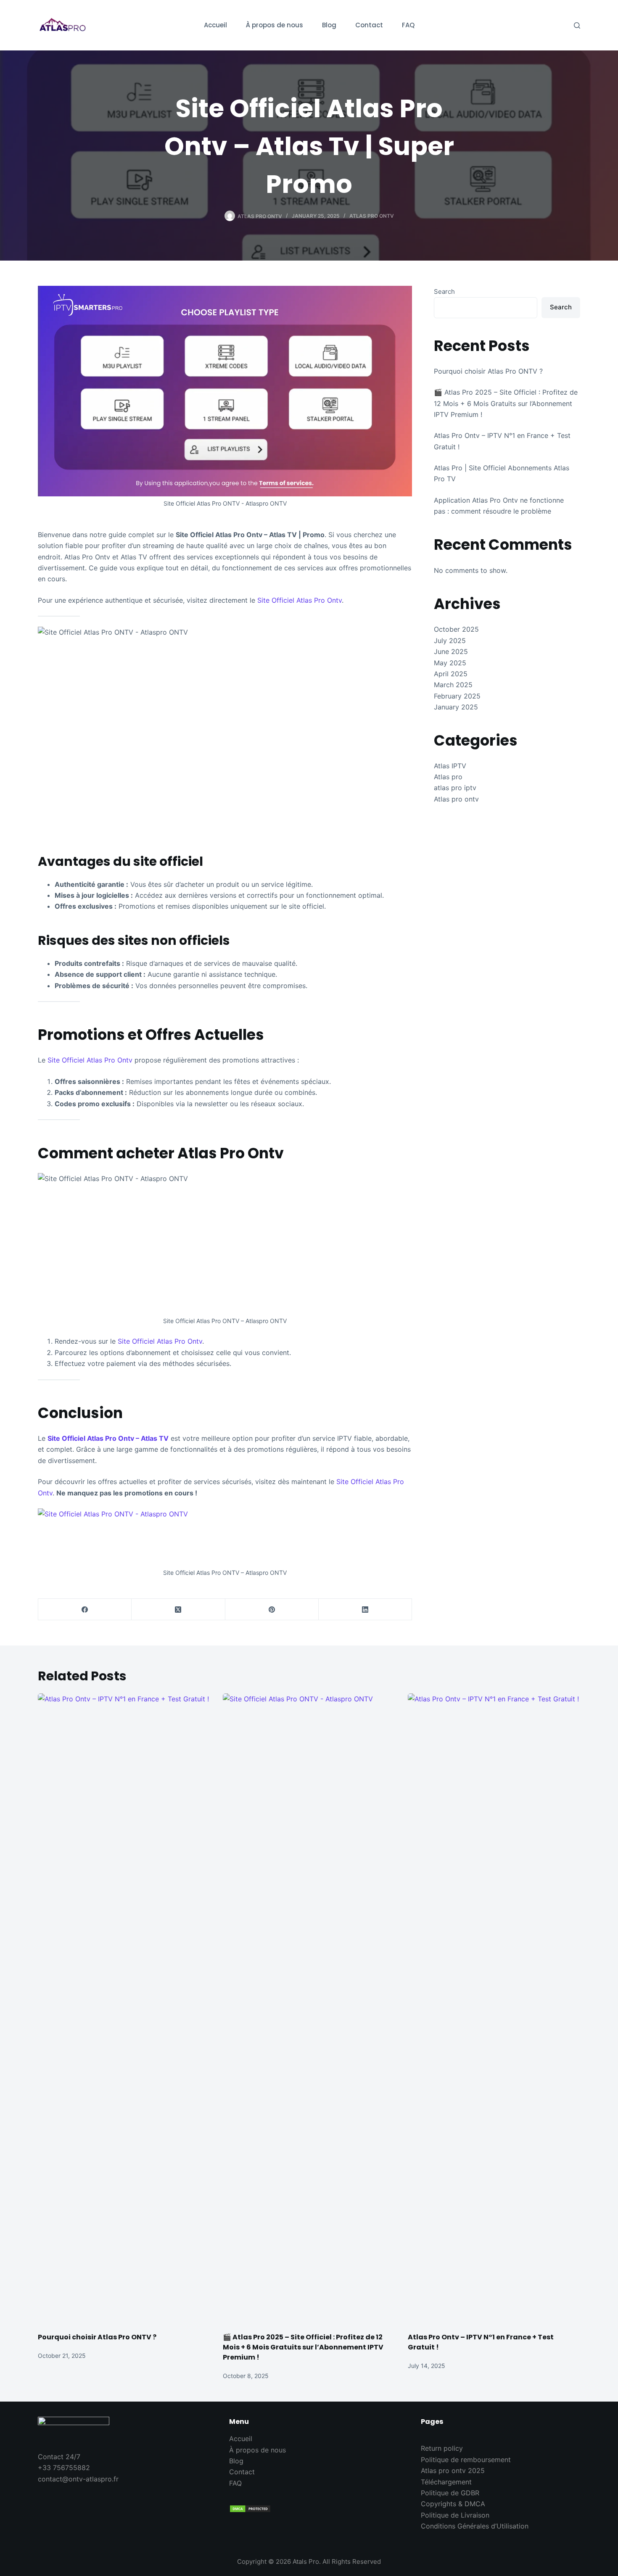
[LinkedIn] (365, 1610)
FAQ (235, 2483)
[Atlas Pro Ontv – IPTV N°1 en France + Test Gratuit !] (494, 2009)
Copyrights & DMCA (453, 2504)
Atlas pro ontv (372, 216)
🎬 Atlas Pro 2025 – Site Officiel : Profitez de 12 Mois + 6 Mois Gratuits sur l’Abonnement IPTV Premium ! (506, 403)
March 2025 (453, 685)
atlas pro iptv (455, 788)
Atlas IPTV (450, 766)
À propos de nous (257, 2450)
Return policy (442, 2448)
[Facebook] (85, 1610)
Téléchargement (446, 2482)
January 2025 (456, 707)
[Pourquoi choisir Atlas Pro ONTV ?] (124, 2009)
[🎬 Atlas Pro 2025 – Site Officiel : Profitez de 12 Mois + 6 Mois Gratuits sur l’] (309, 2009)
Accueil (241, 2439)
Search (444, 291)
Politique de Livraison (455, 2515)
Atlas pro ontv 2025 (453, 2471)
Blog (236, 2461)
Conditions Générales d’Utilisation (475, 2526)
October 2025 (456, 629)
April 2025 (451, 674)
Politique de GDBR (450, 2493)
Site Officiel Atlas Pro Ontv (300, 600)
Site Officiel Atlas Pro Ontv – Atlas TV (108, 1438)
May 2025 (450, 663)
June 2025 (451, 651)
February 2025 (457, 696)
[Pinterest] (272, 1610)
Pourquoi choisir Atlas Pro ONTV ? (488, 371)
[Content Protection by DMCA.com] (309, 2509)
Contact (242, 2472)
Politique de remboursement (466, 2460)
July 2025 (450, 641)
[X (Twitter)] (178, 1610)
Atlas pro (448, 777)
